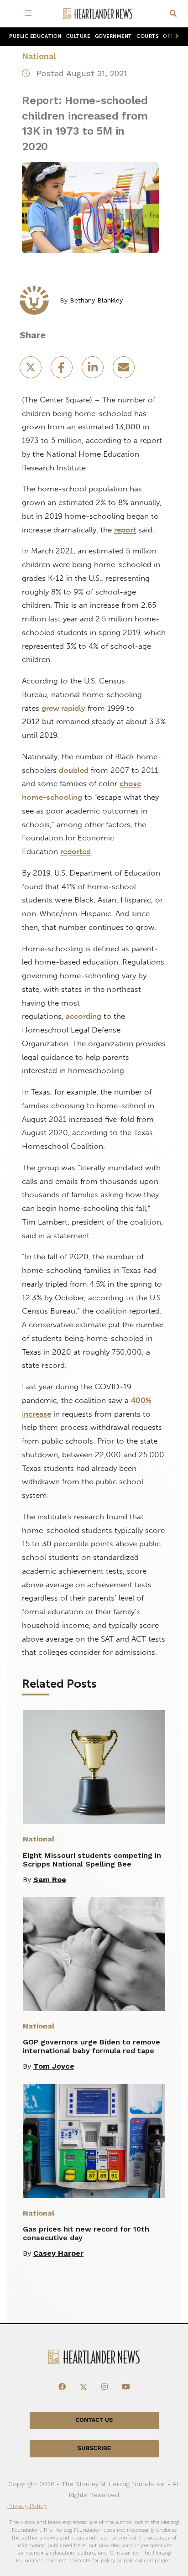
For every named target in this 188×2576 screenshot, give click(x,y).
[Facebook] (62, 2387)
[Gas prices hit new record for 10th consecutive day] (94, 2141)
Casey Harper (58, 2253)
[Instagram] (104, 2387)
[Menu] (30, 14)
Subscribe (94, 2448)
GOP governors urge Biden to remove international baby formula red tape (91, 2046)
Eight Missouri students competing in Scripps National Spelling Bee (92, 1860)
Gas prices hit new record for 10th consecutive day (86, 2233)
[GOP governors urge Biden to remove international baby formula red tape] (94, 1954)
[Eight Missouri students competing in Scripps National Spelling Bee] (94, 1767)
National (39, 56)
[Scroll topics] (175, 37)
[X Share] (31, 370)
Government (113, 36)
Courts (147, 36)
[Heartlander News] (98, 14)
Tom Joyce (54, 2066)
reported (76, 851)
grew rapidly (63, 708)
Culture (78, 36)
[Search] (173, 14)
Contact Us (94, 2420)
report (125, 530)
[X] (84, 2387)
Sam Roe (50, 1880)
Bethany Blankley (96, 300)
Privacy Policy (27, 2506)
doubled (74, 770)
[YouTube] (126, 2387)
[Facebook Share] (63, 370)
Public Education (35, 36)
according (84, 1016)
